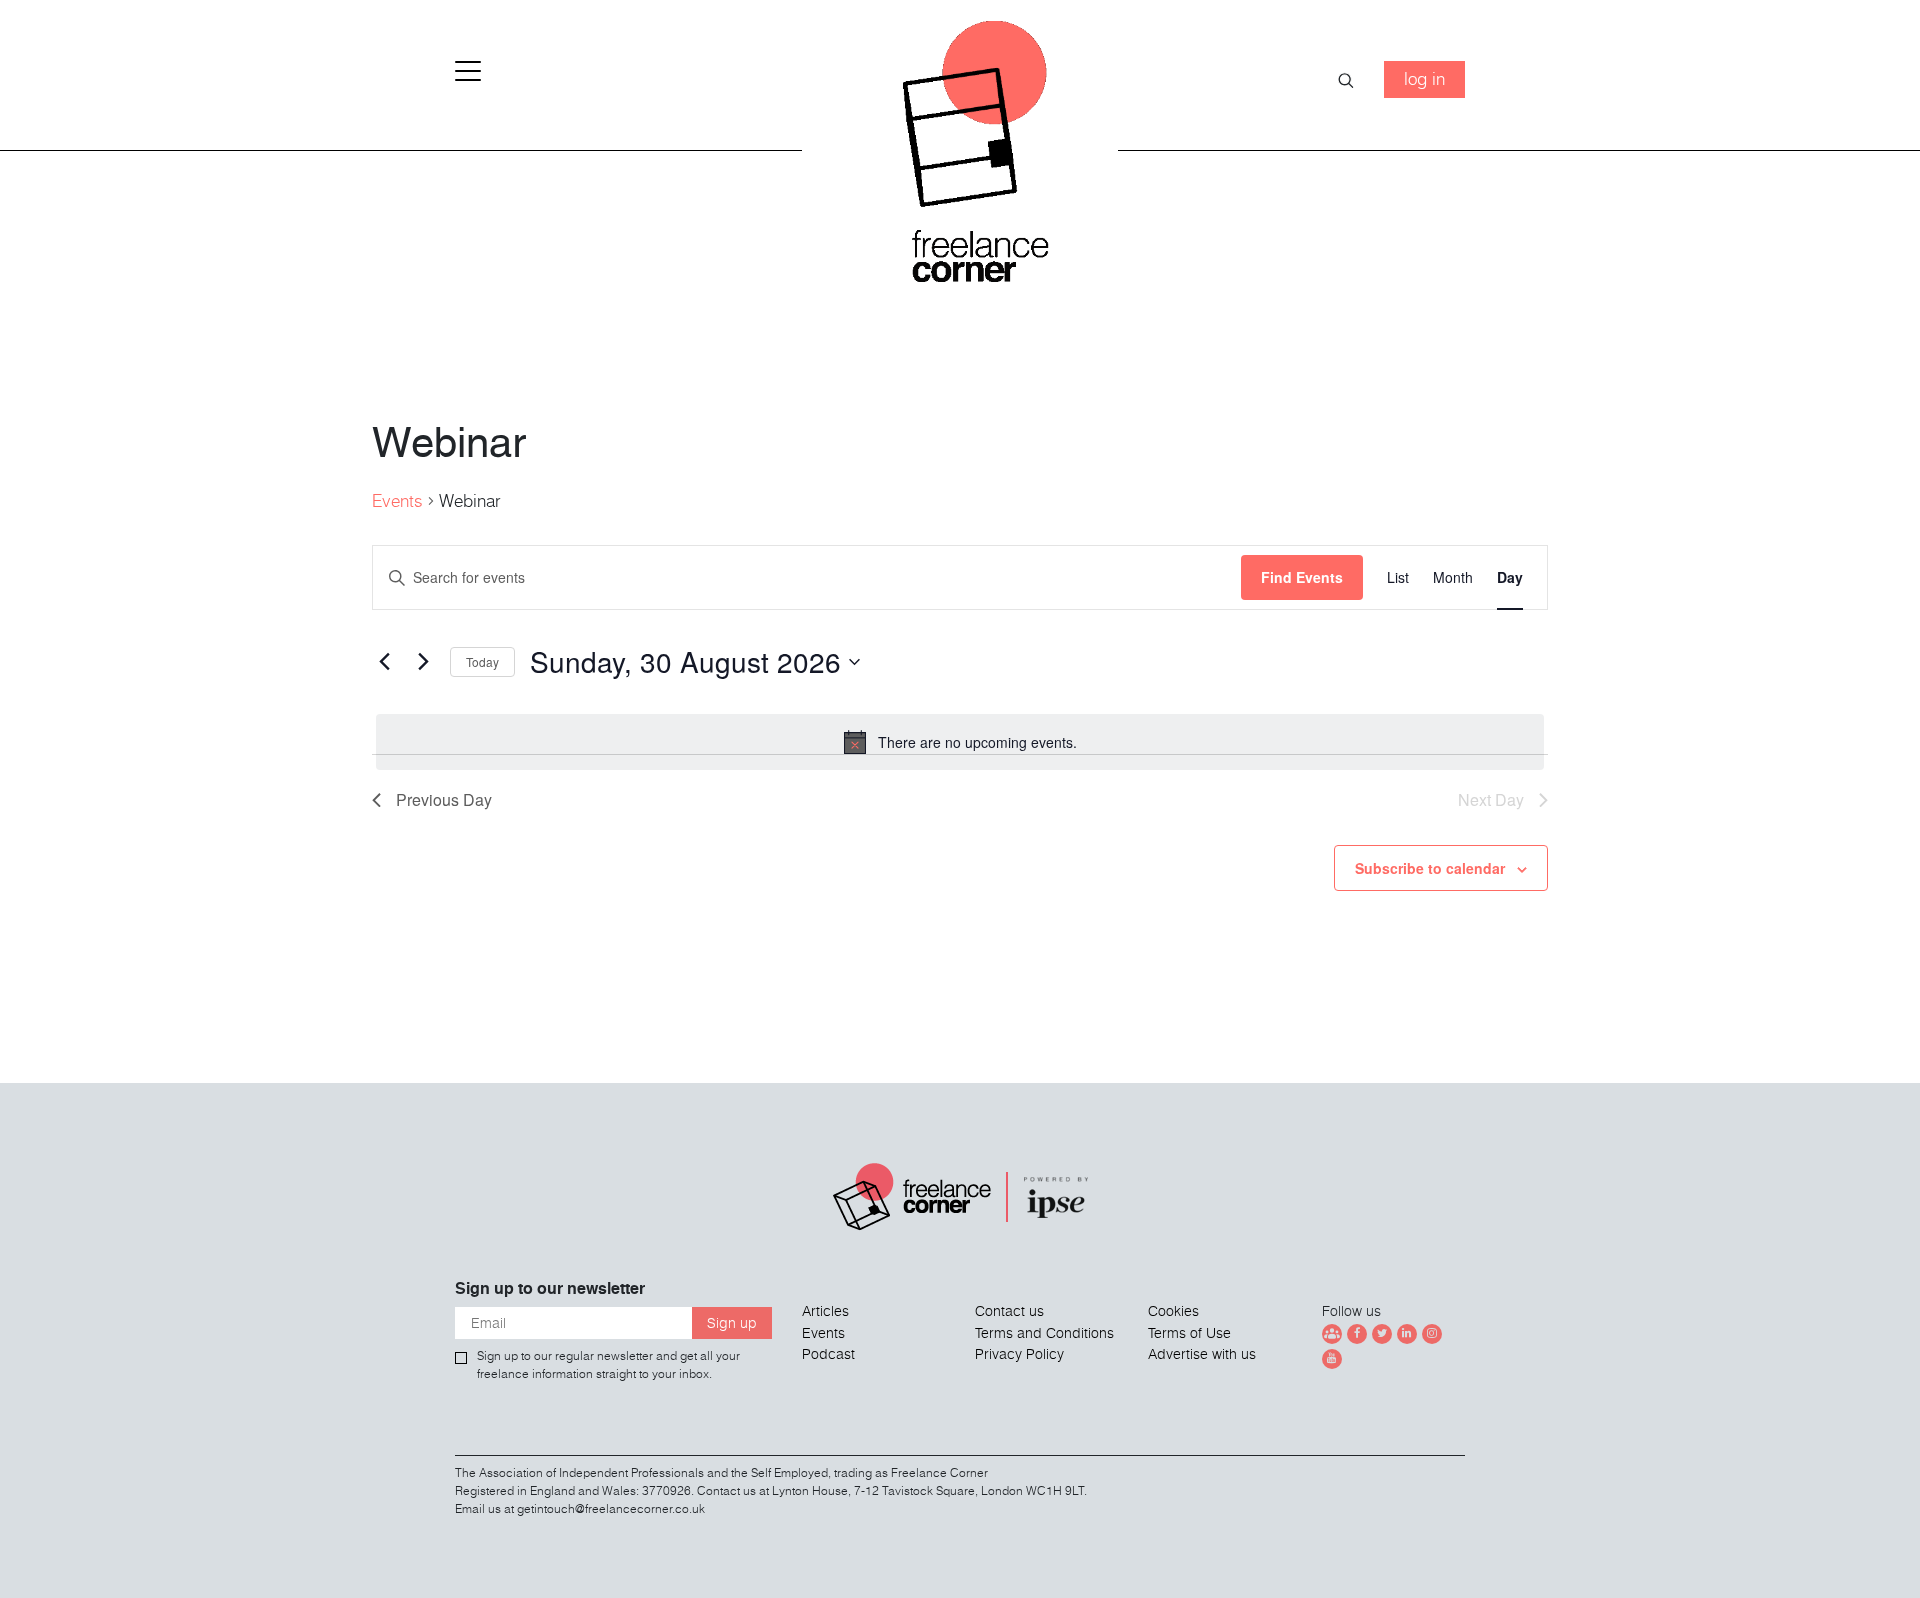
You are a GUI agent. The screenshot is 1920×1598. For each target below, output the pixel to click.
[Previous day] (384, 662)
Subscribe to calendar (1430, 868)
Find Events (1302, 577)
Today (482, 661)
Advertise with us (1202, 1354)
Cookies (1173, 1311)
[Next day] (423, 662)
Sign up (732, 1323)
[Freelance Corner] (960, 159)
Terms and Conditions (1044, 1333)
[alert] (960, 742)
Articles (825, 1311)
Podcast (828, 1354)
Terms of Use (1189, 1333)
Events (397, 500)
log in (1424, 78)
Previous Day (444, 799)
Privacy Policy (1019, 1354)
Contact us (1009, 1311)
